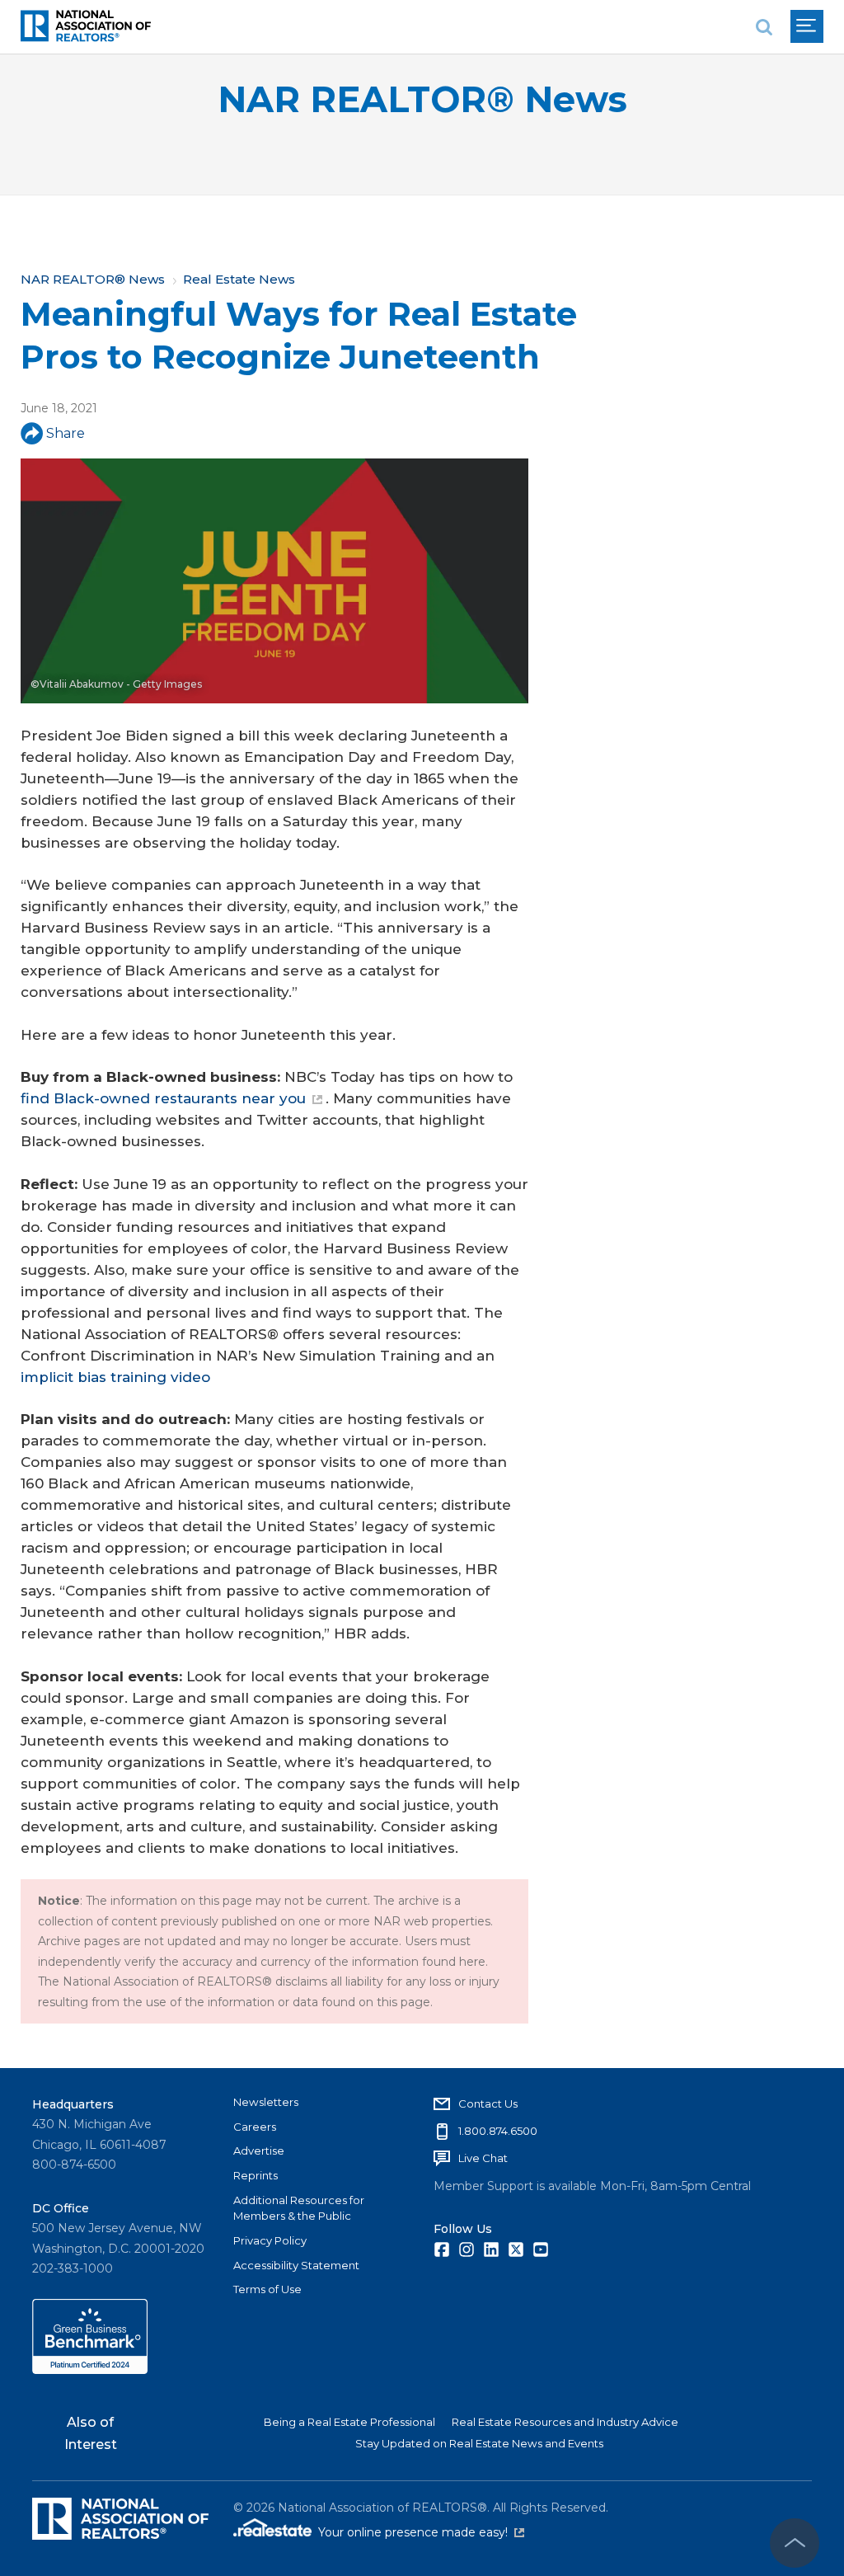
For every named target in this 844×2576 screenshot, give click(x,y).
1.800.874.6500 (498, 2131)
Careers (255, 2127)
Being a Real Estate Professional (349, 2422)
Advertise (259, 2151)
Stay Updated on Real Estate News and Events (479, 2443)
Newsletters (266, 2102)
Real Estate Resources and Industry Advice (565, 2422)
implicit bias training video (115, 1377)
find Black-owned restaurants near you (163, 1098)
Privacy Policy (270, 2240)
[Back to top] (795, 2543)
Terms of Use (267, 2289)
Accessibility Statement (296, 2265)
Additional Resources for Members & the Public (299, 2208)
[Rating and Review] (90, 2370)
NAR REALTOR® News (422, 99)
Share (66, 433)
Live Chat (483, 2158)
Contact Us (488, 2104)
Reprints (256, 2175)
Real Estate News (239, 279)
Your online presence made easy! (421, 2532)
